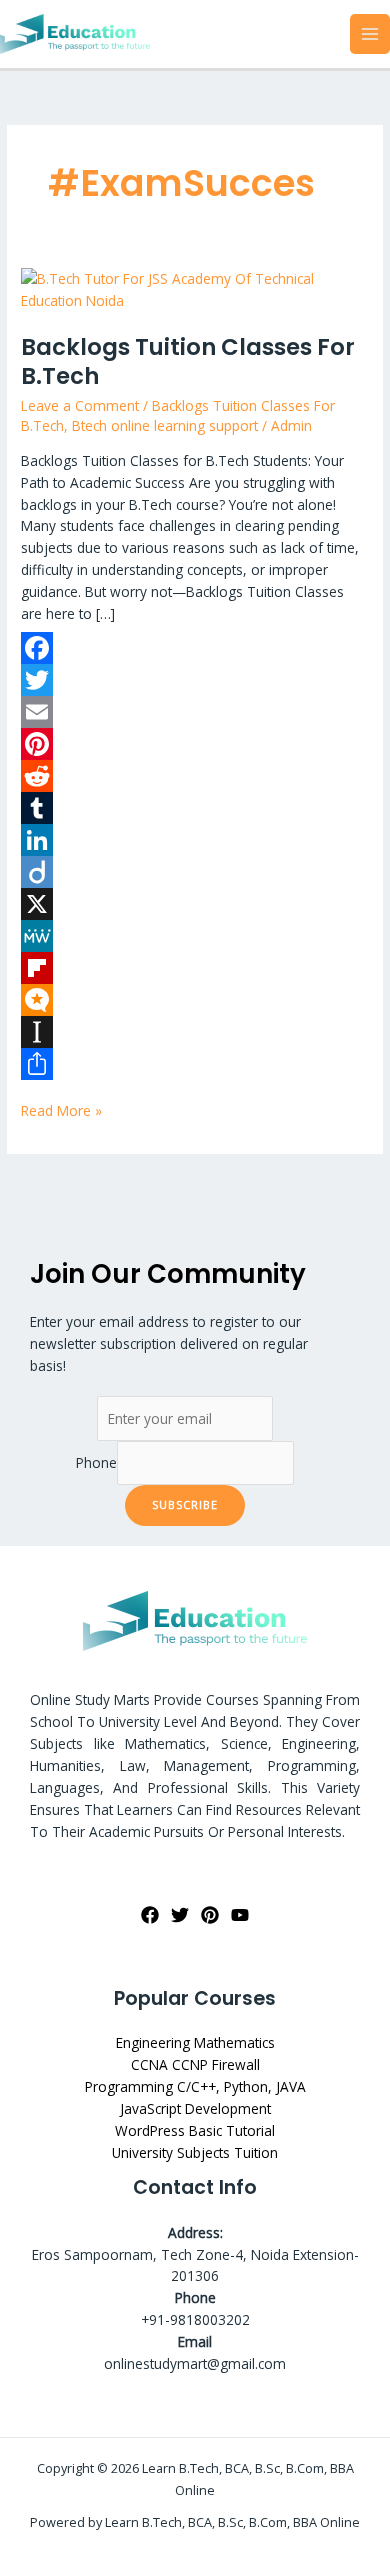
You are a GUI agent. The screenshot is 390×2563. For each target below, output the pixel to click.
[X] (195, 904)
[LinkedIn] (195, 840)
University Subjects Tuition (195, 2152)
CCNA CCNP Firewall (195, 2064)
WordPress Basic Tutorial (195, 2130)
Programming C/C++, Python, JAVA (195, 2086)
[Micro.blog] (195, 1000)
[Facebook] (195, 648)
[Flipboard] (195, 968)
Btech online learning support (165, 425)
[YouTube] (240, 1915)
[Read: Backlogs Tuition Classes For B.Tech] (195, 288)
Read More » (61, 1110)
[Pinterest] (195, 744)
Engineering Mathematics (195, 2042)
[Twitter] (195, 680)
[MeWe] (195, 936)
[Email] (195, 712)
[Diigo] (195, 872)
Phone (96, 1462)
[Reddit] (195, 776)
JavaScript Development (195, 2108)
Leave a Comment (80, 405)
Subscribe (185, 1504)
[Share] (195, 1064)
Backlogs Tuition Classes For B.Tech (188, 362)
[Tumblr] (195, 808)
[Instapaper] (195, 1032)
